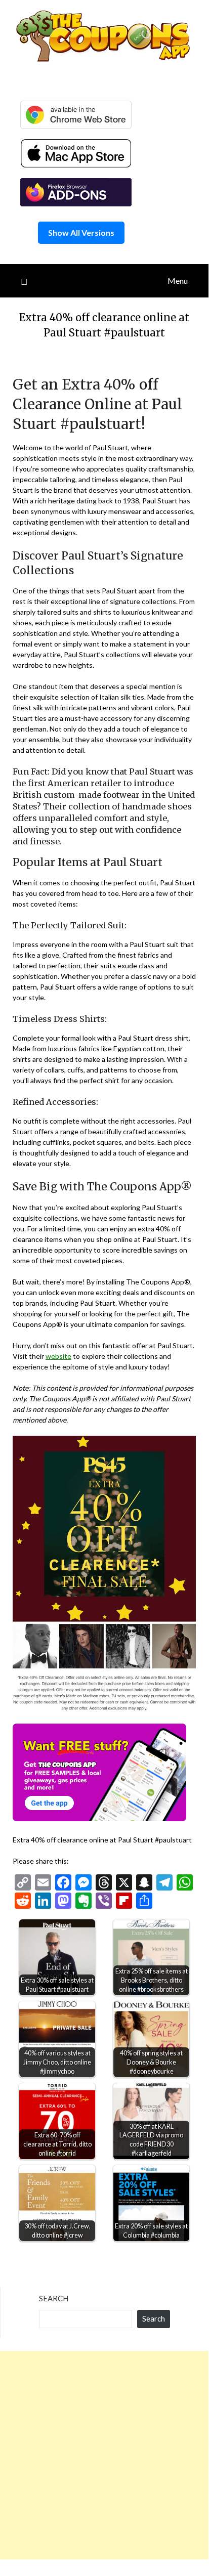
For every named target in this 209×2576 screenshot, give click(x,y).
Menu (178, 281)
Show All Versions (81, 232)
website (58, 1356)
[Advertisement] (104, 2455)
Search (54, 2298)
